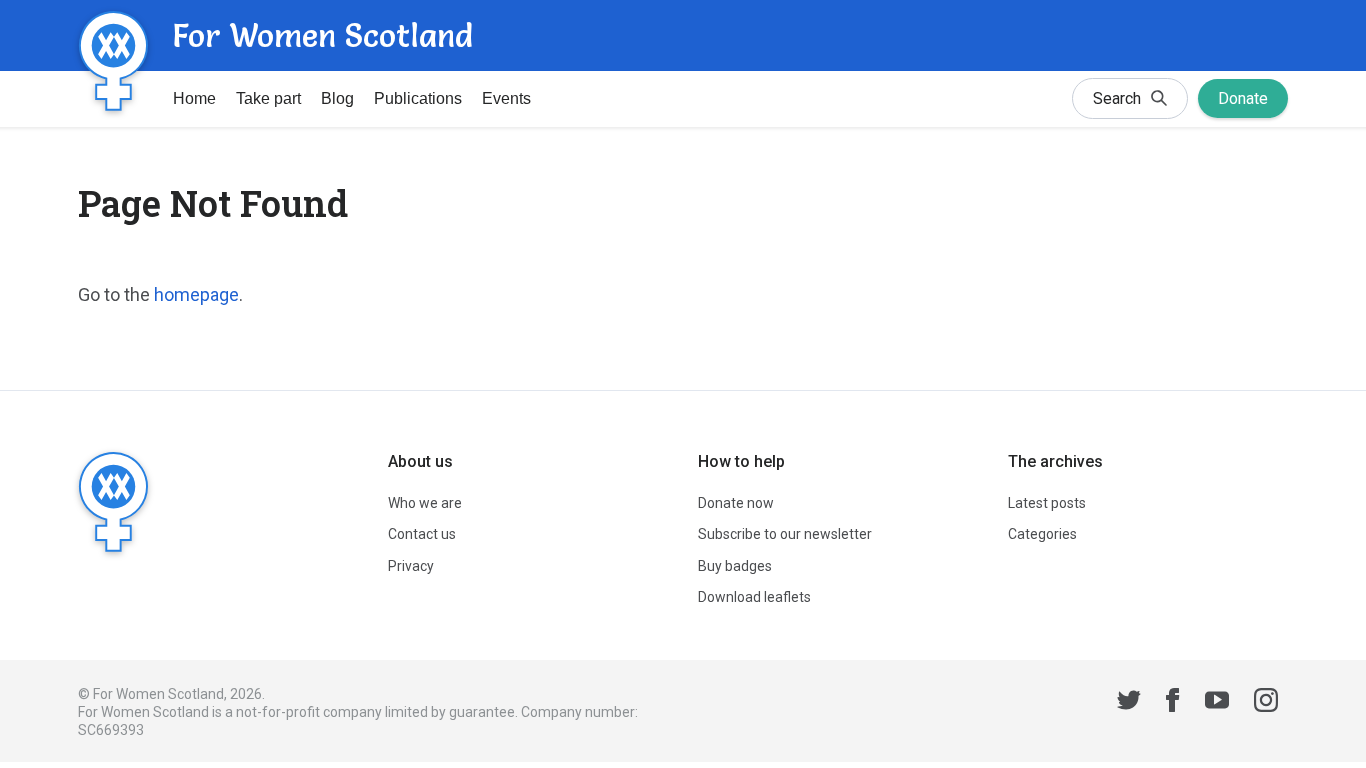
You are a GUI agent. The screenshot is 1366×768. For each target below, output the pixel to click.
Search (1117, 98)
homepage (196, 294)
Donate (1243, 98)
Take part (268, 98)
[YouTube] (1217, 703)
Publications (418, 98)
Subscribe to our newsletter (785, 534)
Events (506, 98)
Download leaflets (754, 597)
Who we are (425, 503)
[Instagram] (1266, 703)
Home (194, 98)
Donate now (736, 503)
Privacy (411, 566)
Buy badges (735, 566)
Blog (337, 98)
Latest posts (1047, 503)
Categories (1042, 534)
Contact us (422, 534)
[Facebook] (1173, 703)
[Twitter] (1129, 703)
